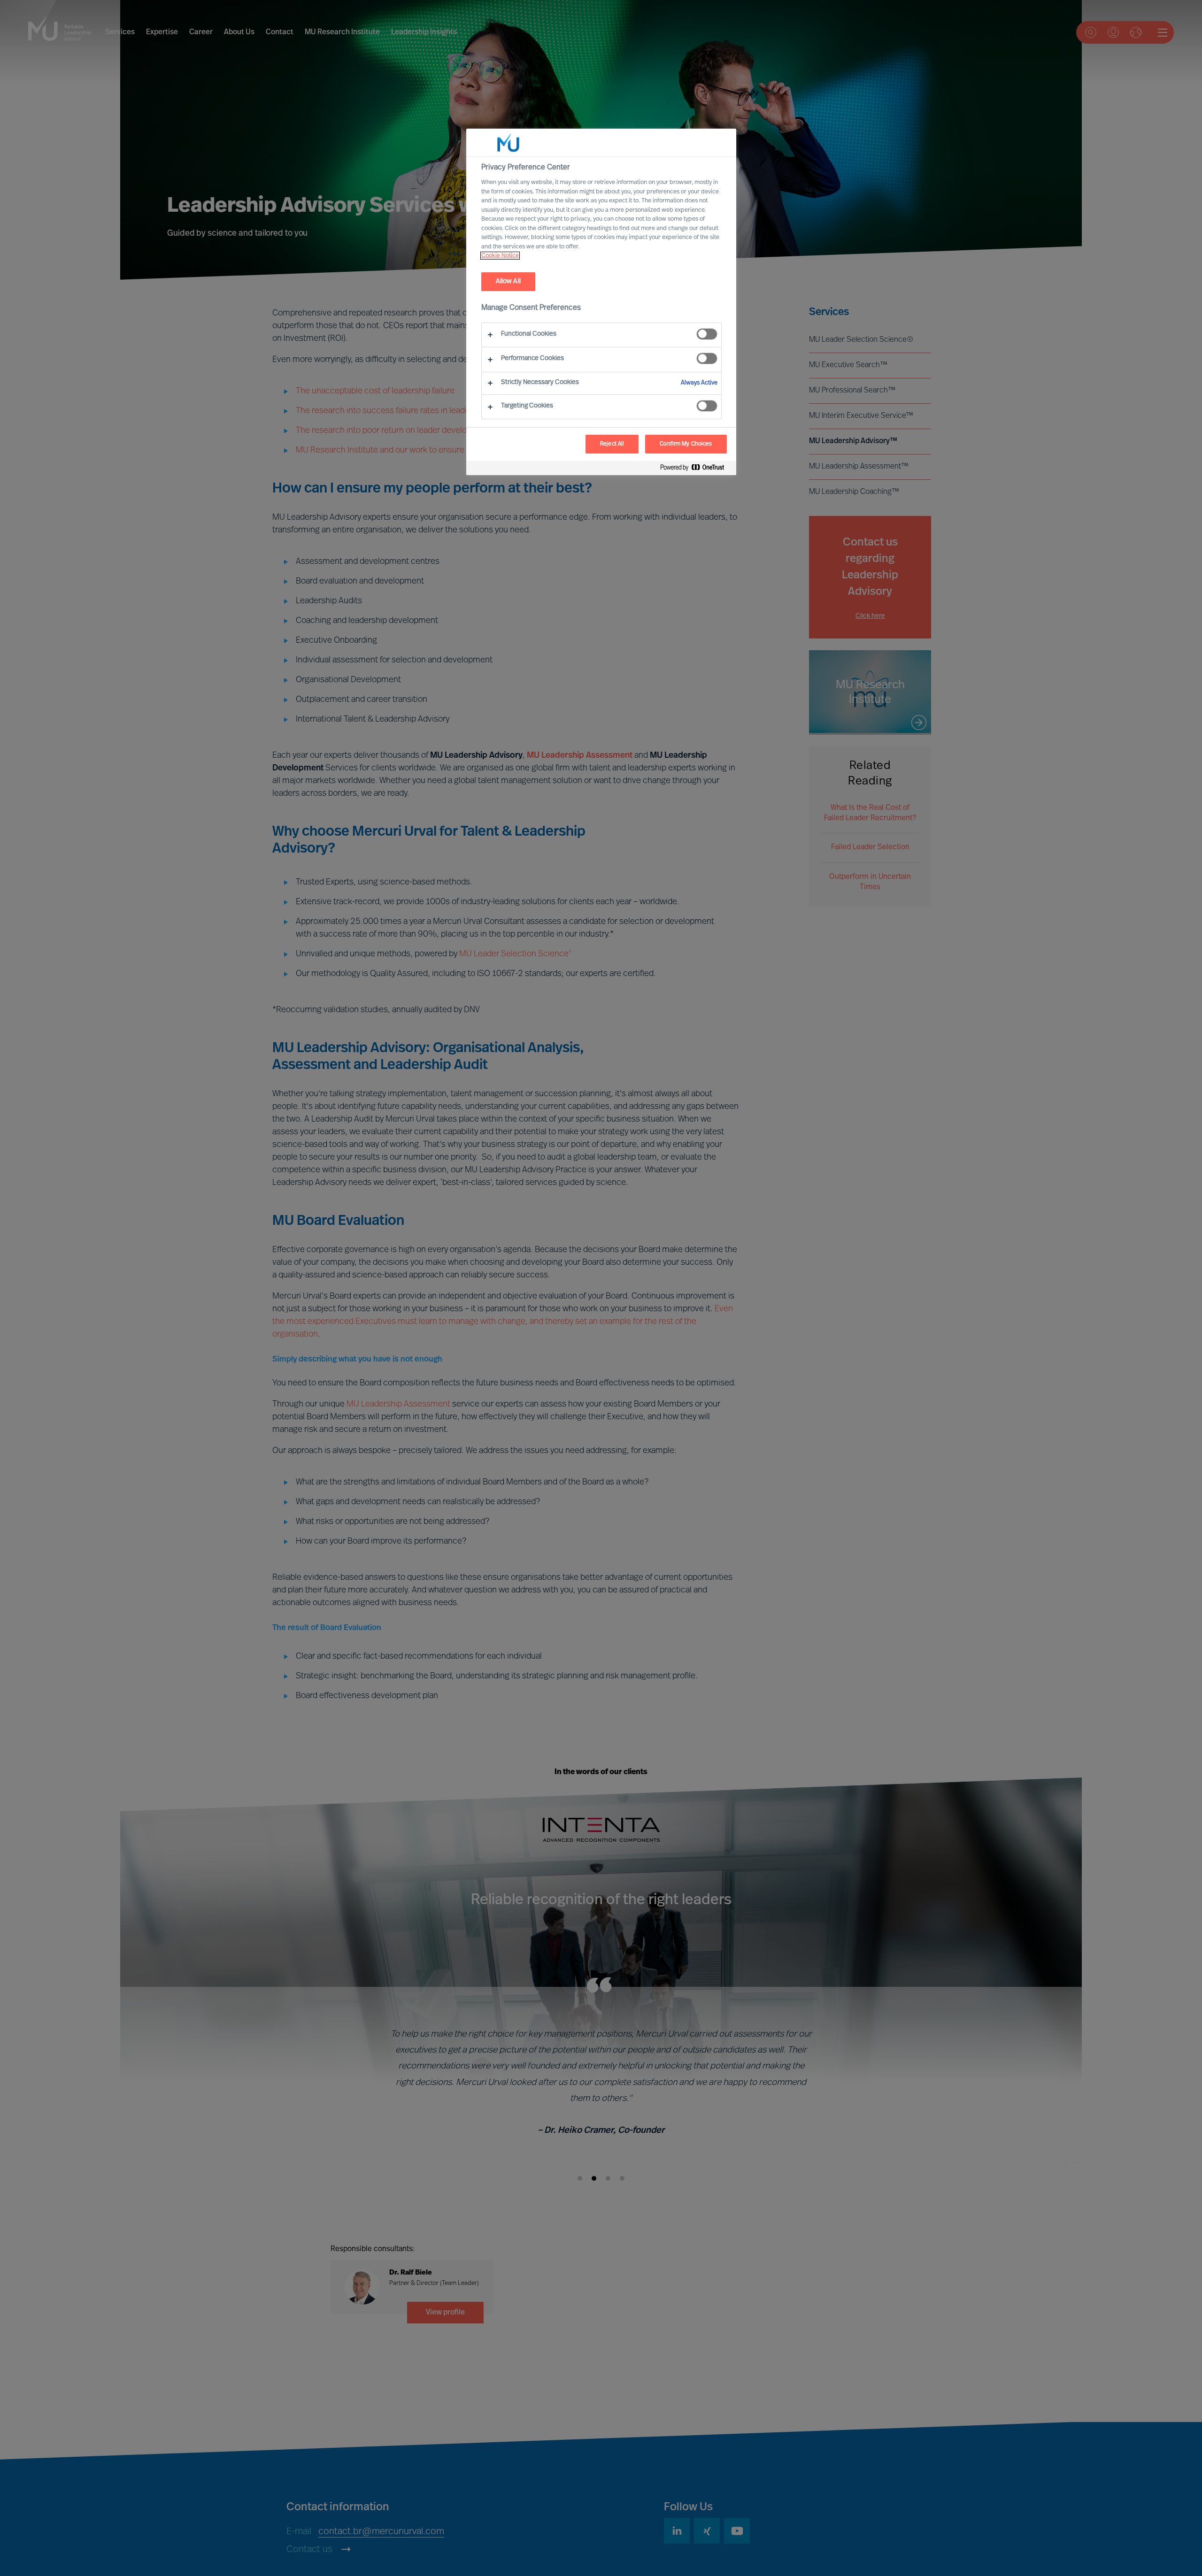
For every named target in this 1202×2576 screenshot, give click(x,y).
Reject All (612, 444)
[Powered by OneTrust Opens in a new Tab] (696, 469)
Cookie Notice (500, 256)
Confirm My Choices (686, 444)
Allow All (508, 281)
